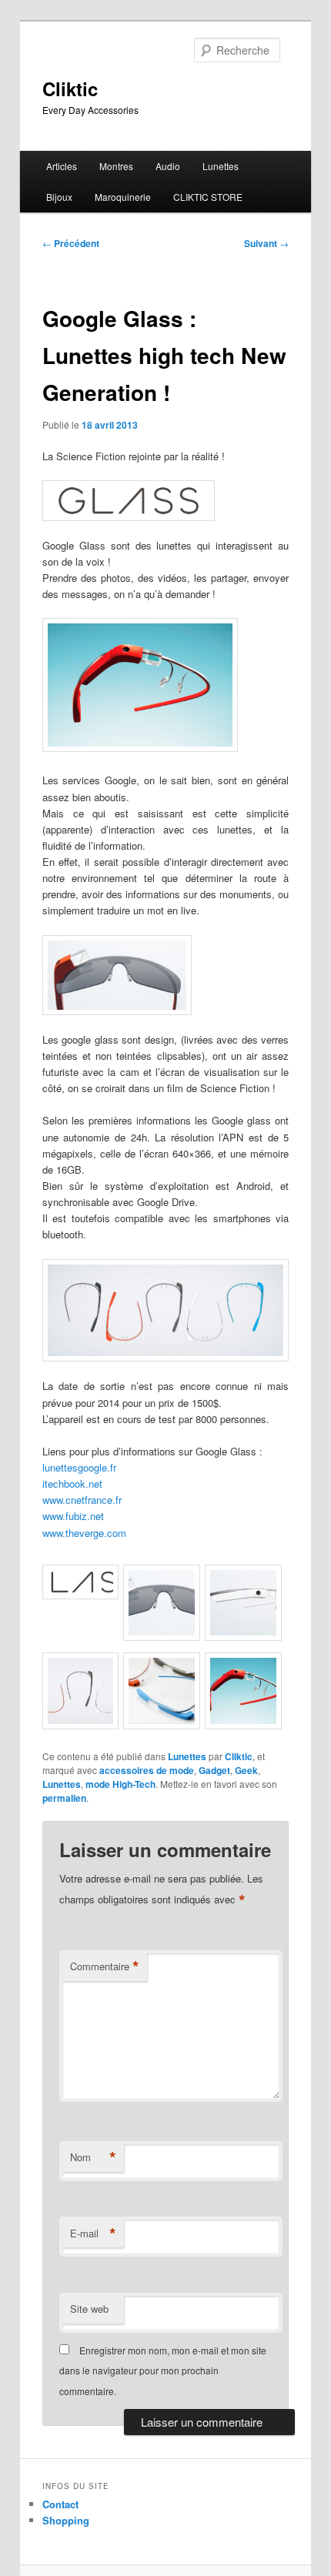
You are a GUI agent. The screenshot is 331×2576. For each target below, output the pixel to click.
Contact (60, 2504)
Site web (89, 2309)
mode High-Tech (120, 1784)
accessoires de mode (147, 1770)
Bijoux (59, 197)
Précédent (71, 243)
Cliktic (70, 89)
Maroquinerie (123, 197)
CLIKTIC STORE (208, 197)
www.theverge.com (84, 1533)
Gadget (214, 1770)
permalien (64, 1798)
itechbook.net (72, 1483)
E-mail (93, 2234)
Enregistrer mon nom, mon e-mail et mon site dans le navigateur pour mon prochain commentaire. (163, 2371)
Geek (246, 1770)
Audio (168, 166)
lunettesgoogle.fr (79, 1467)
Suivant (266, 243)
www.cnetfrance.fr (82, 1500)
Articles (62, 166)
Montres (116, 166)
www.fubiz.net (73, 1516)
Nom (93, 2157)
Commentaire (105, 1966)
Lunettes (221, 166)
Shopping (66, 2520)
